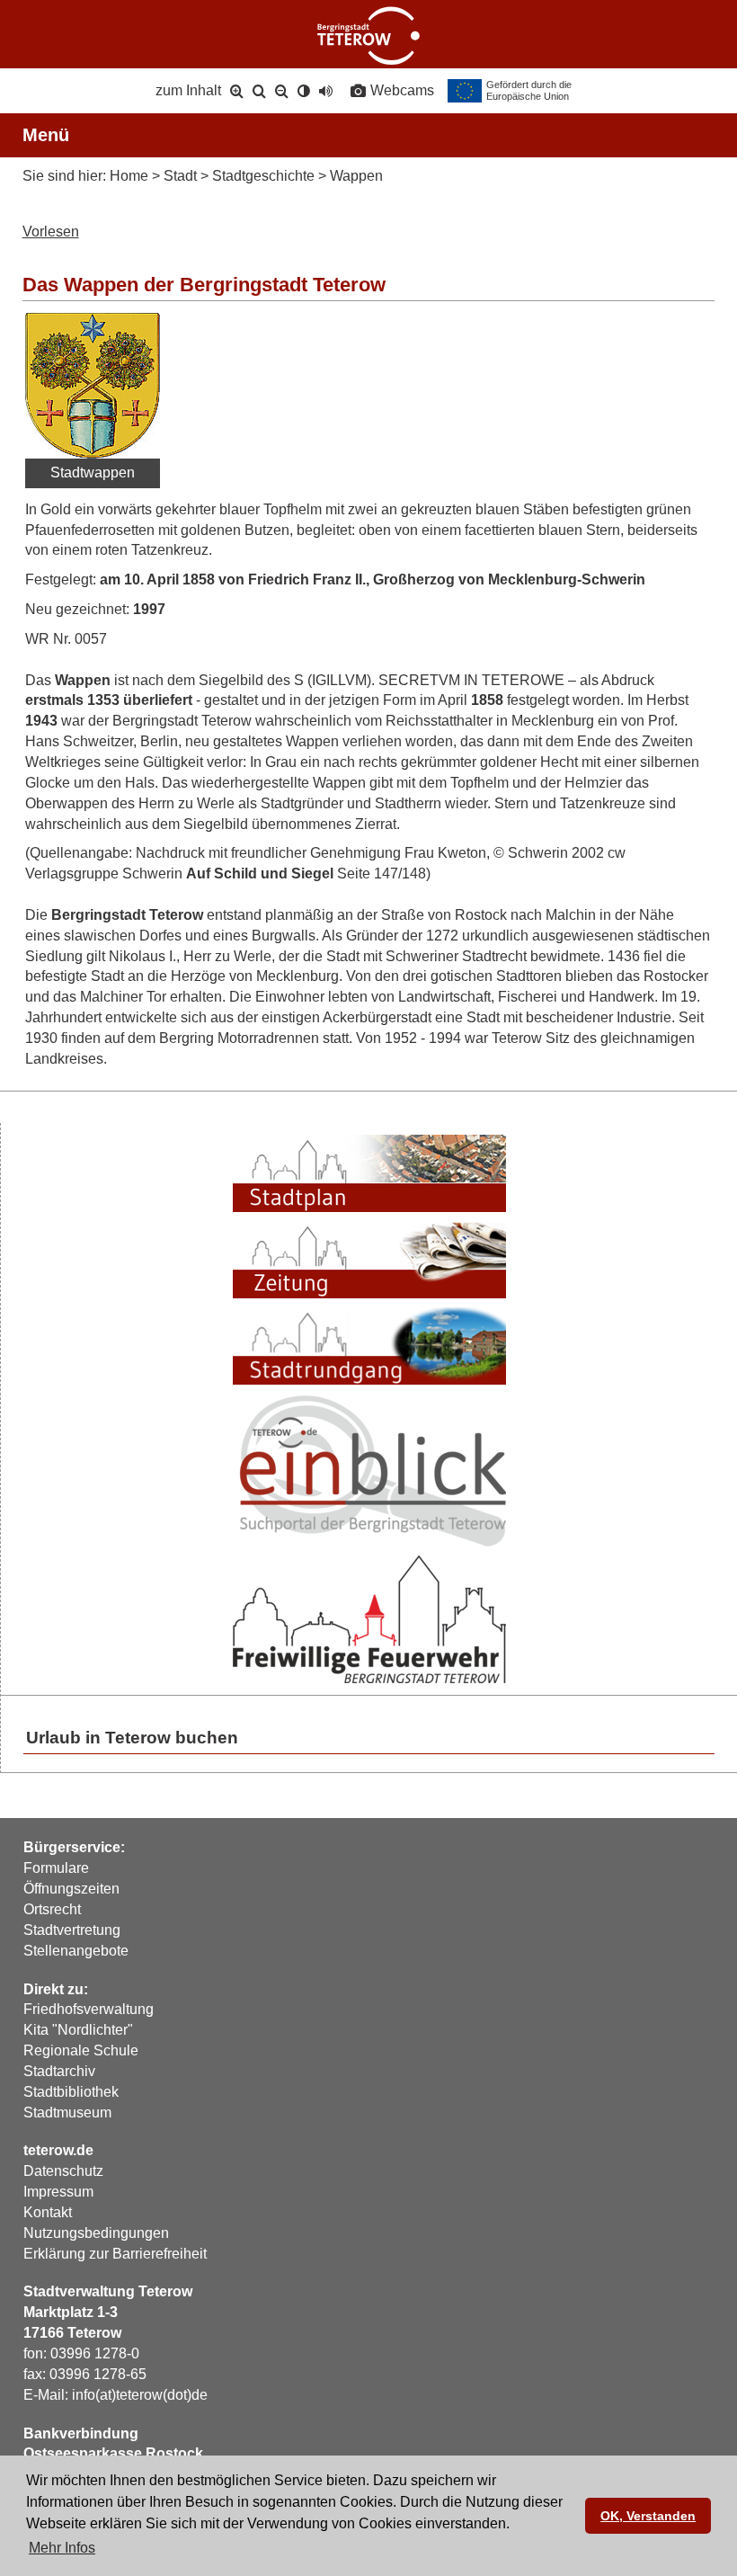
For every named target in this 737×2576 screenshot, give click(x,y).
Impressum (58, 2192)
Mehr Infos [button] (62, 2548)
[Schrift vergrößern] (237, 91)
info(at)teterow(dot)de (140, 2395)
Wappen (356, 176)
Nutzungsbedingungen (96, 2233)
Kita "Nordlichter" (78, 2030)
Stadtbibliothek (71, 2092)
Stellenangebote (76, 1951)
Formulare (56, 1868)
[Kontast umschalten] (304, 91)
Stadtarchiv (59, 2071)
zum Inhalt (188, 90)
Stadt (180, 176)
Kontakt (48, 2212)
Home (129, 176)
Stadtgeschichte (263, 176)
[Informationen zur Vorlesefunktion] (326, 91)
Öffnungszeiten (71, 1889)
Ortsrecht (52, 1909)
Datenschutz (63, 2171)
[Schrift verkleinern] (282, 91)
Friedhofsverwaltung (89, 2009)
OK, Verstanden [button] (648, 2516)
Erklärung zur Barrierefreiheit (115, 2254)
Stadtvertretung (72, 1930)
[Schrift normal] (259, 91)
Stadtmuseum (67, 2112)
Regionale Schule (81, 2050)
